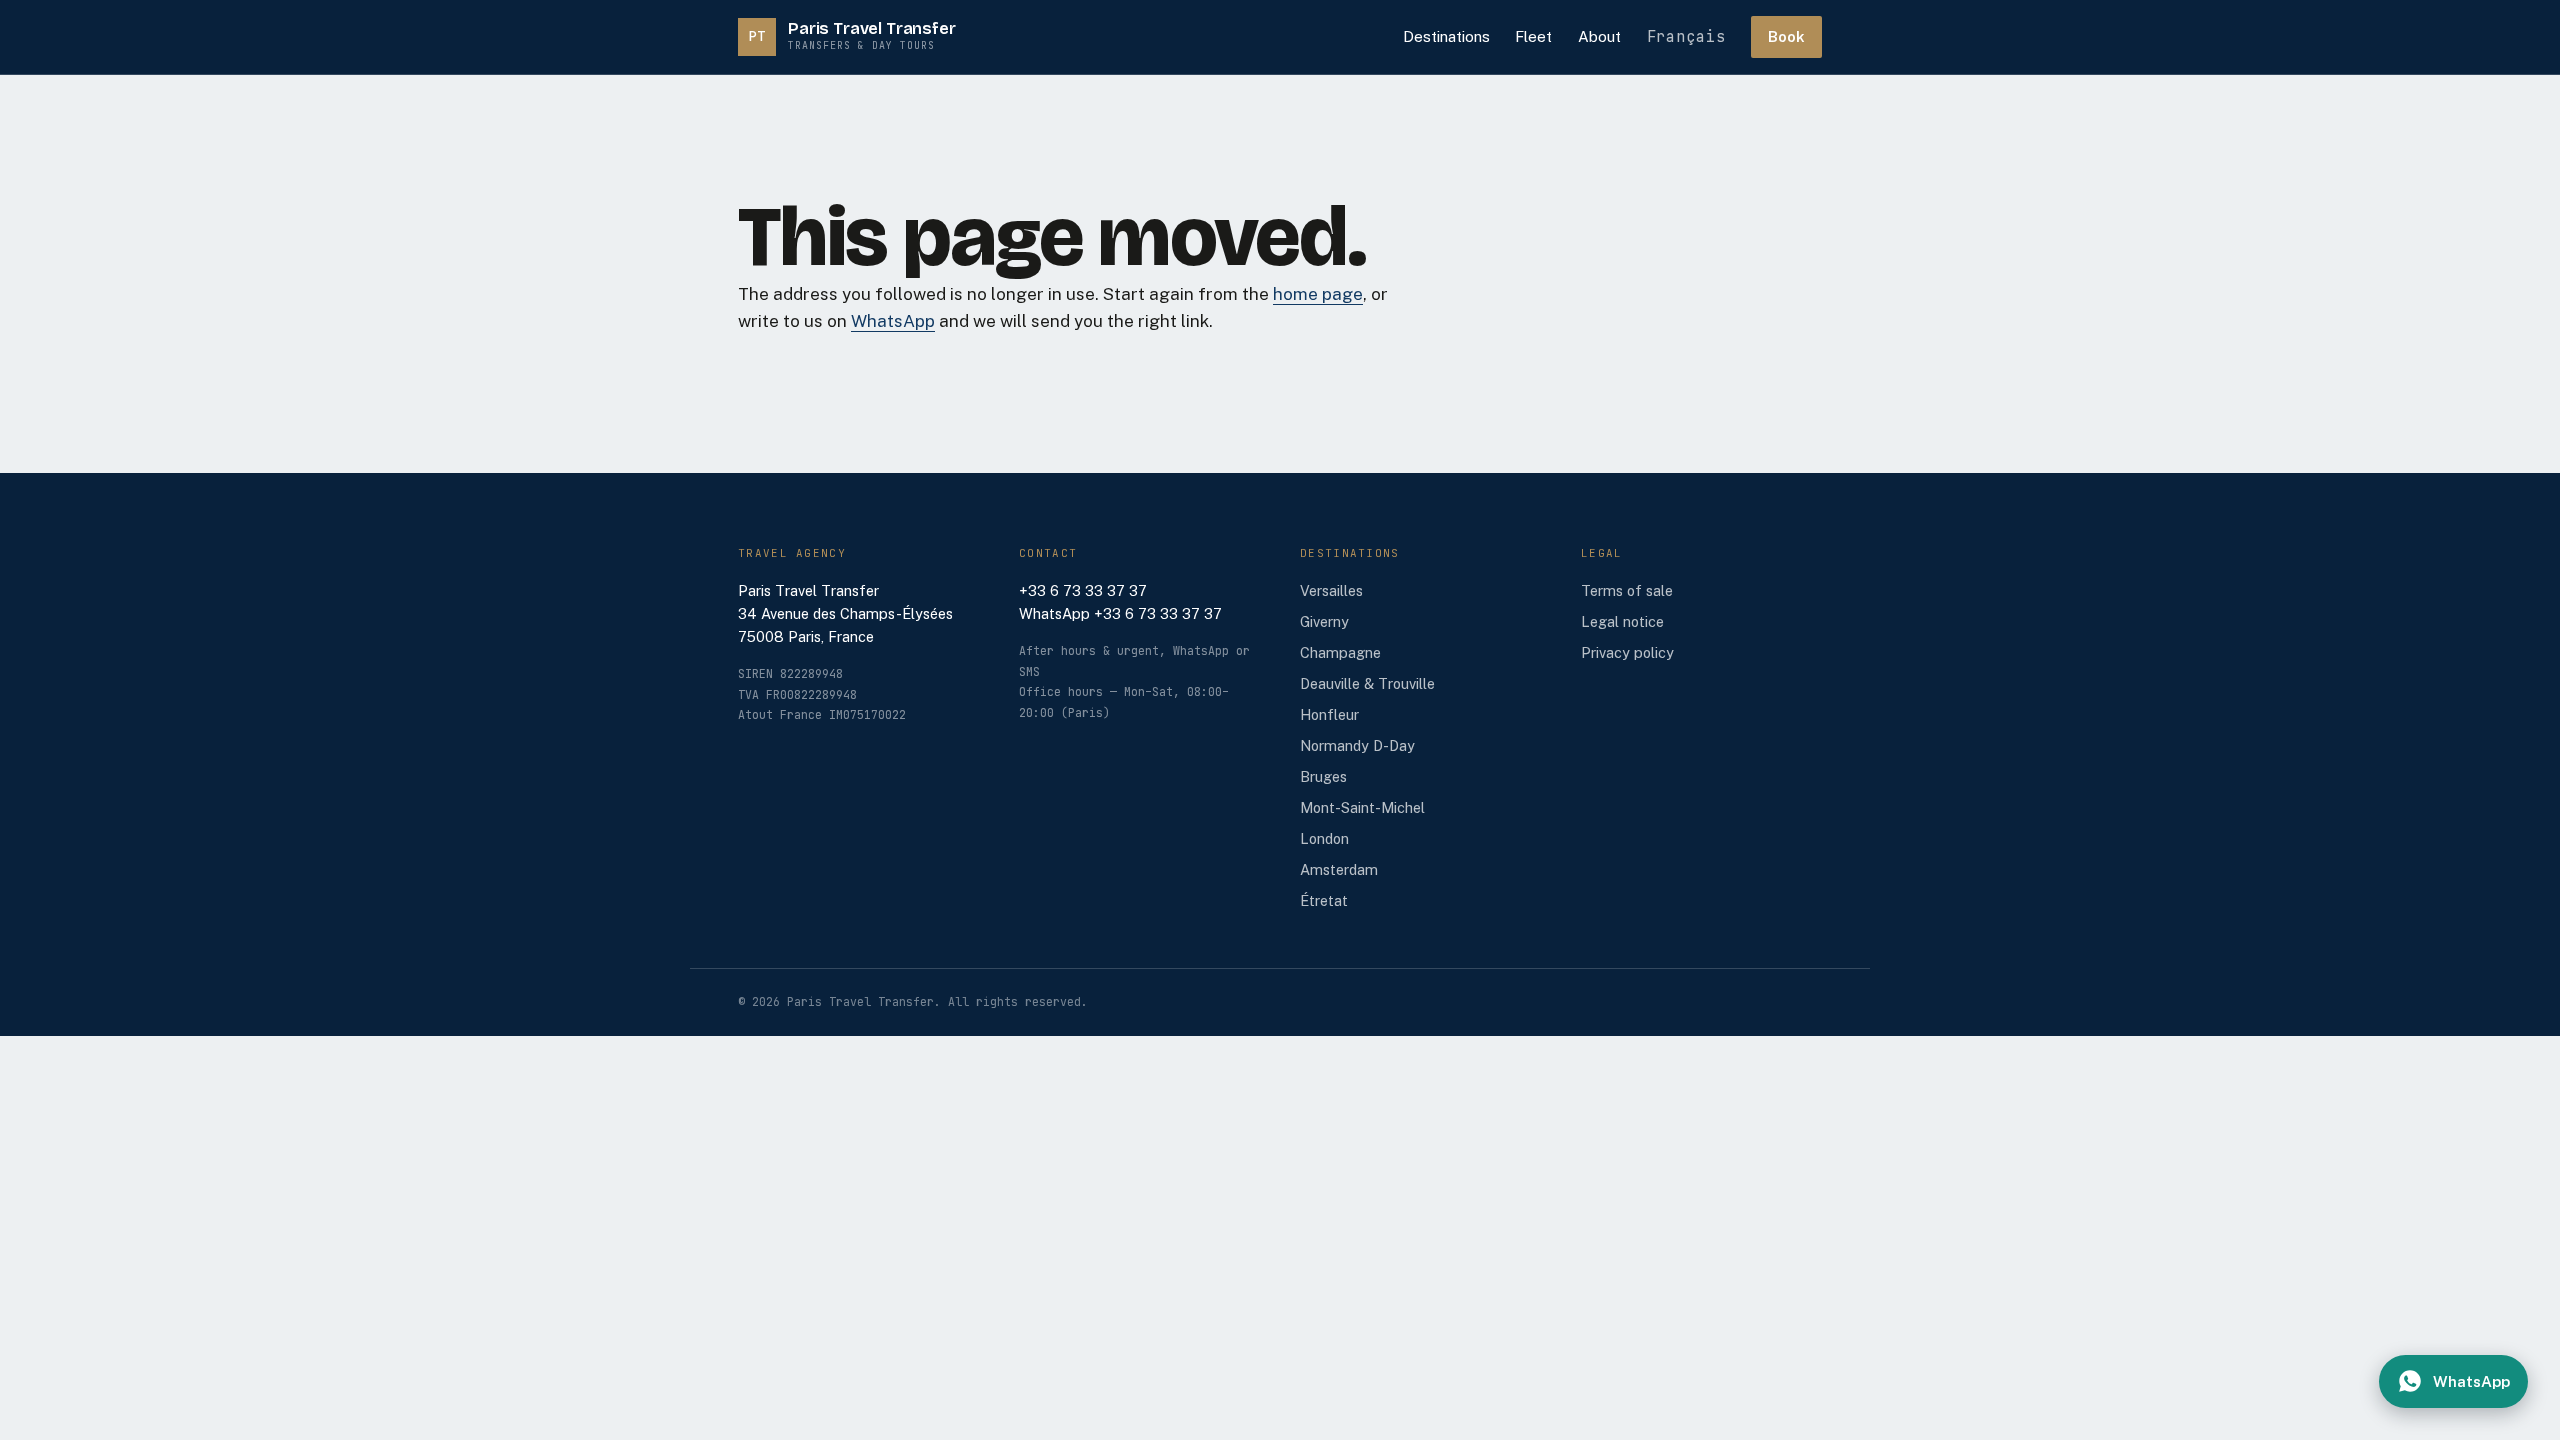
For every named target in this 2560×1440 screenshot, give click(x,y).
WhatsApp (893, 321)
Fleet (1533, 36)
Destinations (1446, 36)
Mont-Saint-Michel (1362, 807)
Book (1786, 36)
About (1599, 36)
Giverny (1324, 621)
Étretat (1324, 900)
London (1324, 838)
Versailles (1331, 590)
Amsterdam (1339, 869)
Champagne (1340, 652)
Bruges (1323, 776)
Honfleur (1329, 714)
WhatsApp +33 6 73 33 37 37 (1120, 613)
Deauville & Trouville (1367, 683)
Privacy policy (1627, 652)
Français (1686, 36)
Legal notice (1622, 621)
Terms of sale (1627, 590)
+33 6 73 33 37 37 (1083, 590)
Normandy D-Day (1357, 745)
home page (1318, 294)
